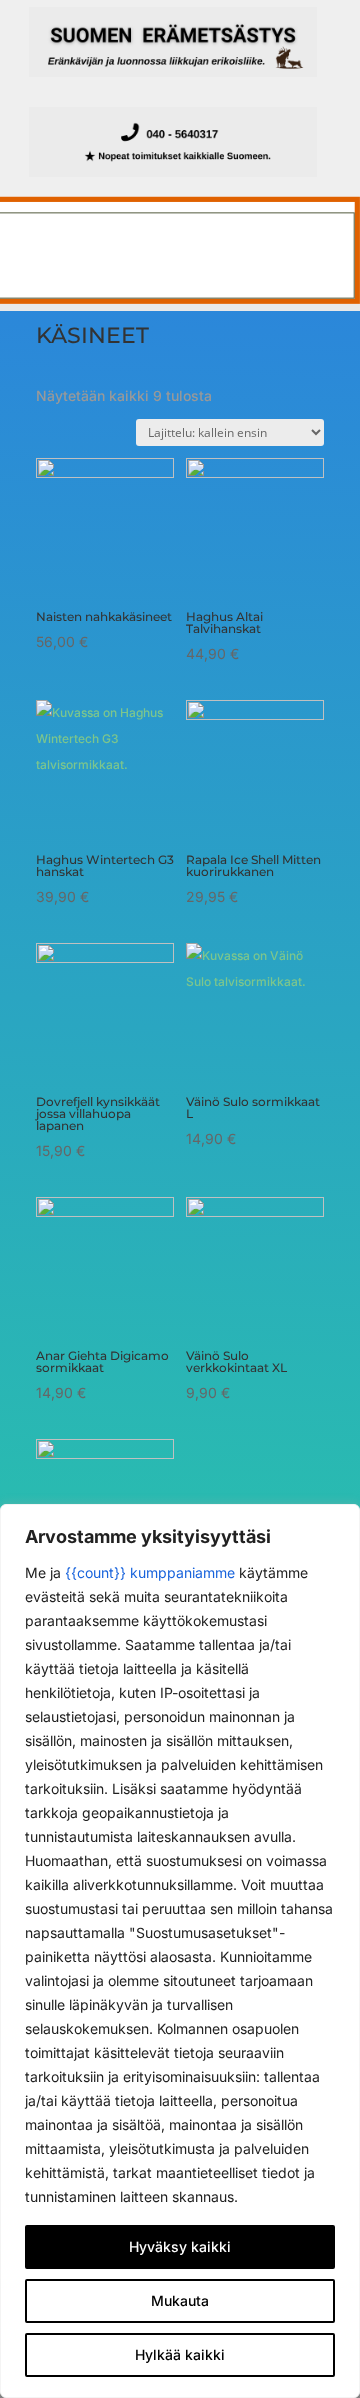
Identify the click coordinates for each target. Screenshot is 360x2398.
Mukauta (180, 2300)
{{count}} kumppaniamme (150, 1572)
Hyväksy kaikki (180, 2246)
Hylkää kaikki (180, 2354)
